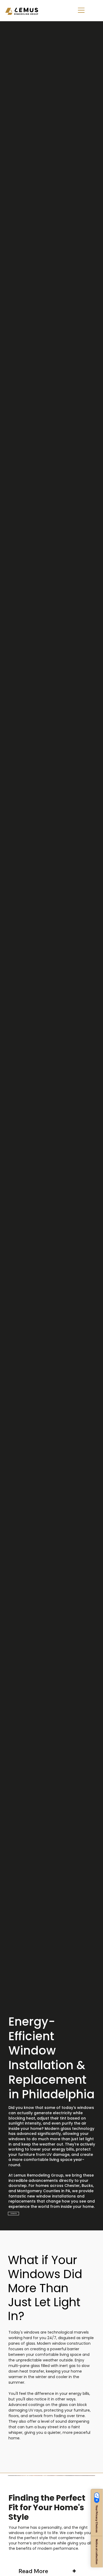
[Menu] (81, 10)
